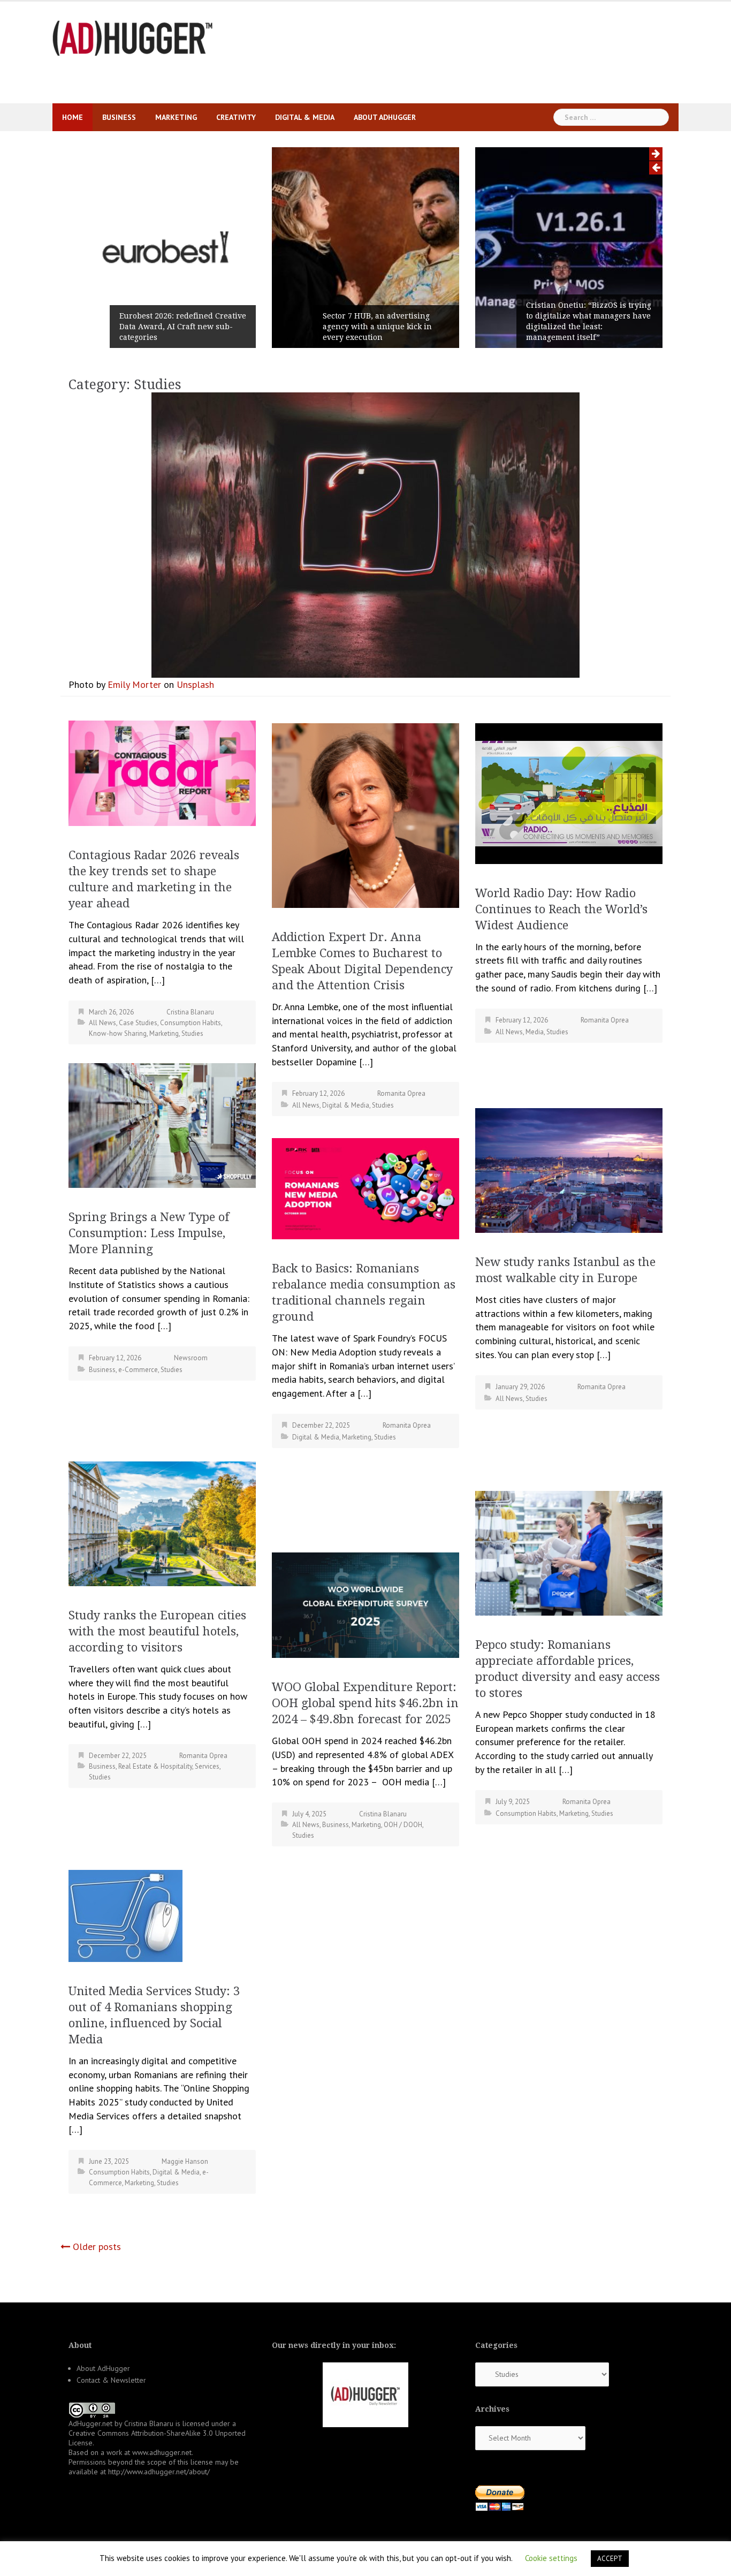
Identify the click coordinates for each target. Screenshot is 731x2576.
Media (535, 1032)
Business (119, 117)
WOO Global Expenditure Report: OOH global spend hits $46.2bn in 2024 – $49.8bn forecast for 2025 (365, 1703)
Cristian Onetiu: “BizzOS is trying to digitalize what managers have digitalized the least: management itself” (589, 321)
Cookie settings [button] (551, 2558)
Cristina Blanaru (190, 1012)
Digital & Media (305, 117)
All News (102, 1023)
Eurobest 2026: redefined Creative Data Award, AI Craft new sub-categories (183, 327)
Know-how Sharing (118, 1033)
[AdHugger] (133, 37)
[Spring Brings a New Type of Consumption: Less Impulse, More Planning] (162, 1124)
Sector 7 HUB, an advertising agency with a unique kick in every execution (377, 327)
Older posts (97, 2247)
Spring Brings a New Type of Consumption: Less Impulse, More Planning (149, 1233)
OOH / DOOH (403, 1825)
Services (207, 1766)
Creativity (236, 117)
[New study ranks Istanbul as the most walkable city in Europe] (569, 1169)
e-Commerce (138, 1370)
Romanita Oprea (401, 1093)
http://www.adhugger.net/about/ (159, 2472)
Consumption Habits (191, 1023)
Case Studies (138, 1023)
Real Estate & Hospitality (155, 1766)
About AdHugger (385, 117)
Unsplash (195, 684)
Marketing (176, 117)
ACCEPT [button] (610, 2559)
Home (73, 117)
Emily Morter (134, 684)
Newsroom (191, 1358)
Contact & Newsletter (111, 2380)
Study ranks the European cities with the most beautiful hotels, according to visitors (157, 1631)
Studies (192, 1033)
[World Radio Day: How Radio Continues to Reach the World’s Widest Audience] (569, 793)
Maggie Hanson (185, 2161)
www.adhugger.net (162, 2452)
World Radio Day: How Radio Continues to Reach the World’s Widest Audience (561, 909)
